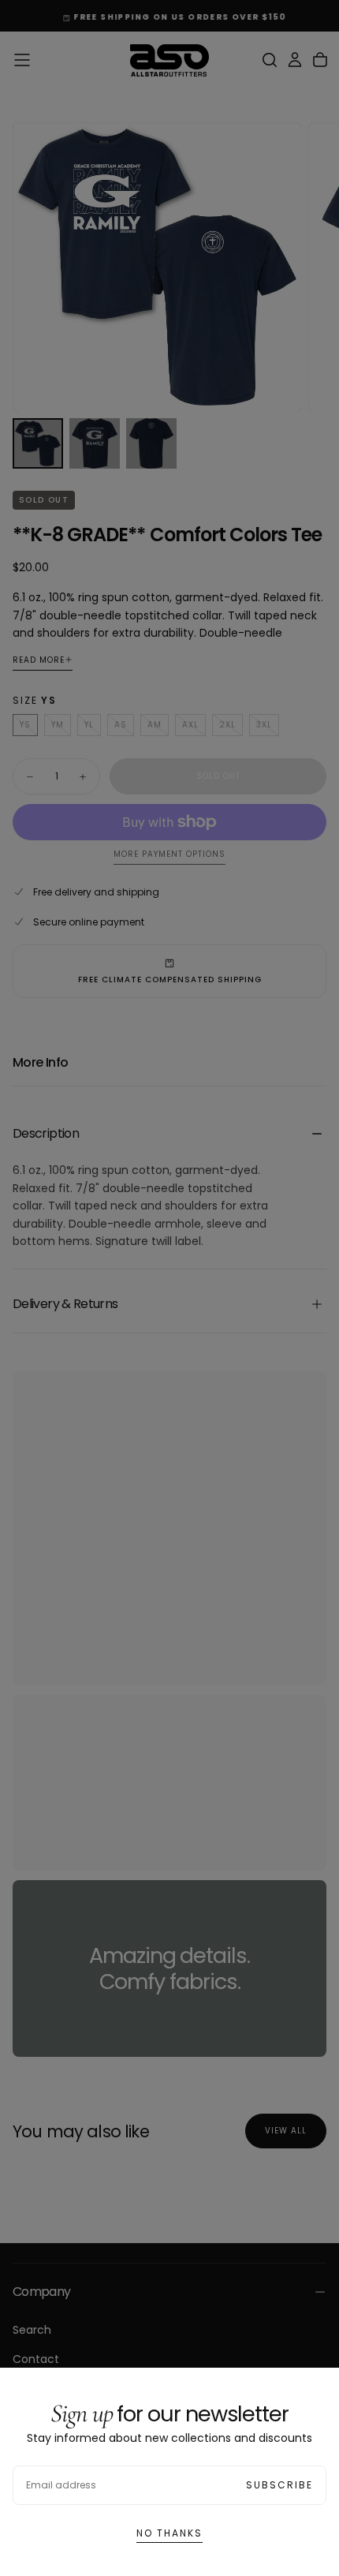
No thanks (169, 2533)
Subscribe (279, 2485)
